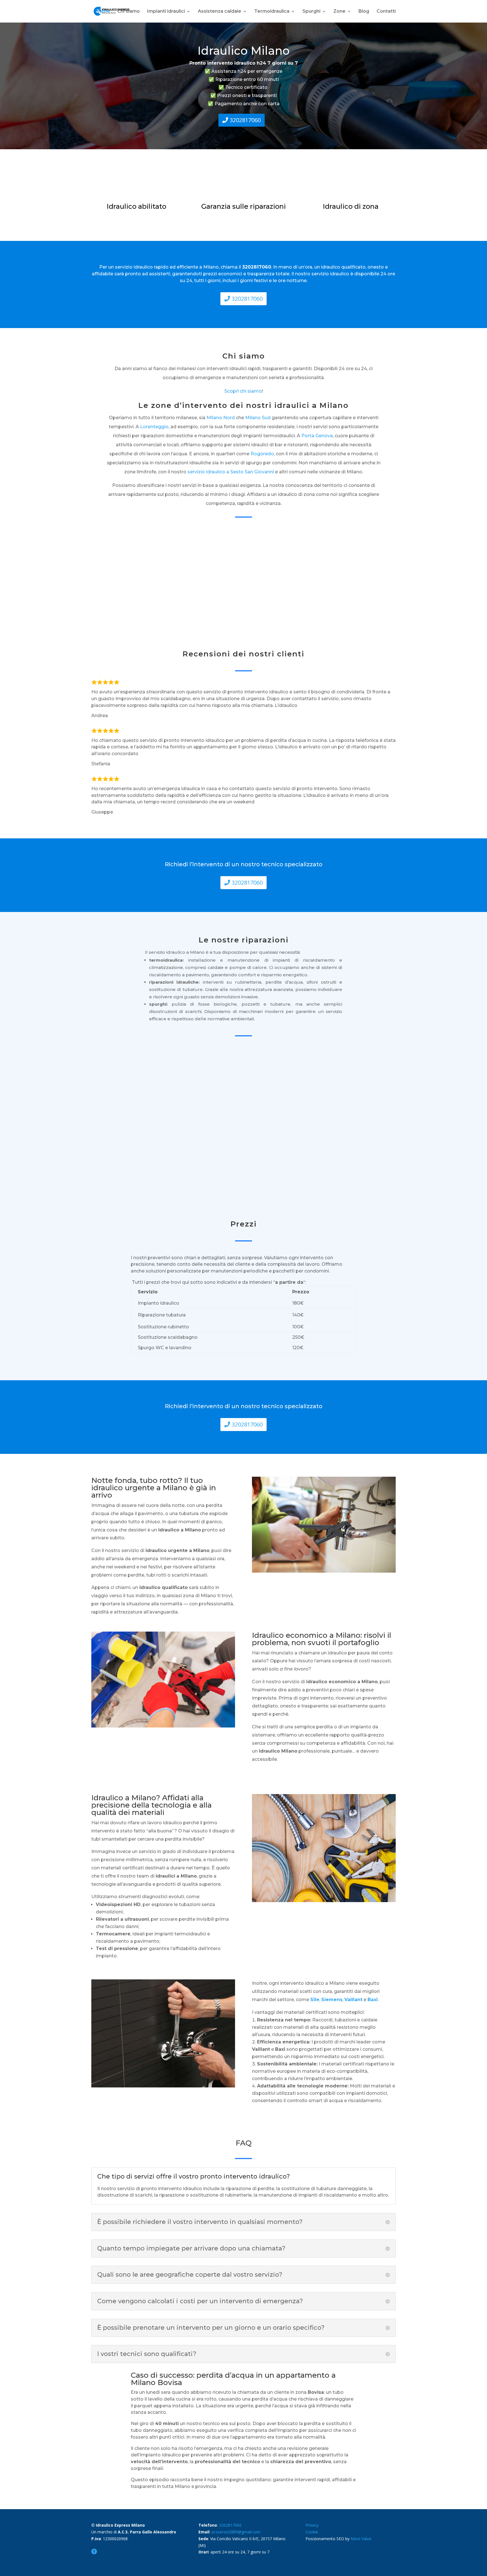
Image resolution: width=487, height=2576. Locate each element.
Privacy (312, 2525)
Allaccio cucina (204, 1165)
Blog (364, 12)
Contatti (386, 12)
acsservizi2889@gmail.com (236, 2532)
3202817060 (245, 120)
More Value (361, 2539)
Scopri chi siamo (243, 391)
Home (103, 12)
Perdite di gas (361, 1165)
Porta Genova (317, 436)
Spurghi (311, 12)
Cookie (312, 2532)
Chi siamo (129, 12)
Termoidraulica (272, 12)
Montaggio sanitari (283, 1165)
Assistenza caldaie (220, 12)
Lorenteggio (154, 427)
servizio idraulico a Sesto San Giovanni (231, 472)
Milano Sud (258, 418)
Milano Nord (221, 418)
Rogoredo (262, 454)
